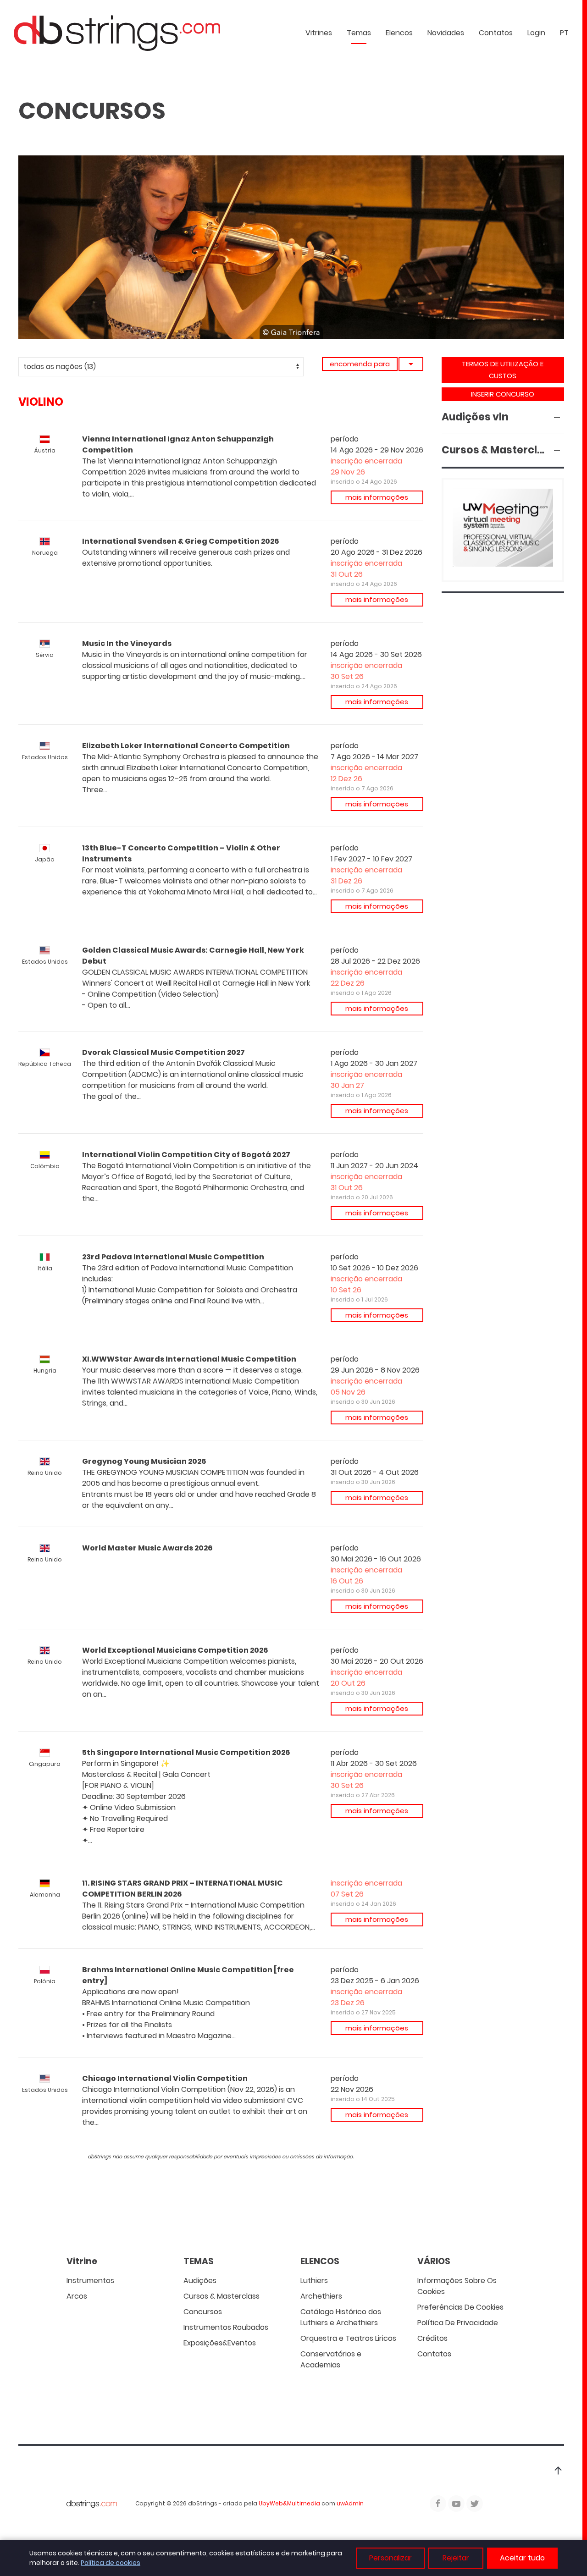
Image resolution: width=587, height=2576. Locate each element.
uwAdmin (350, 2503)
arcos (77, 2296)
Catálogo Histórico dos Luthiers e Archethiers (341, 2317)
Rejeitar (456, 2558)
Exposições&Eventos (220, 2343)
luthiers (314, 2281)
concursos (203, 2312)
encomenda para (360, 364)
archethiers (321, 2296)
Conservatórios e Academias (331, 2359)
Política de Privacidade (458, 2323)
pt (564, 33)
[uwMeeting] (503, 529)
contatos (496, 33)
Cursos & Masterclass (222, 2296)
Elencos (399, 33)
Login (536, 33)
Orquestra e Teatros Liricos (348, 2338)
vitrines (319, 33)
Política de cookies (111, 2563)
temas (359, 33)
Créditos (432, 2338)
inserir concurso (503, 394)
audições (200, 2281)
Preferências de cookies (460, 2307)
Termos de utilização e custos (503, 370)
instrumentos (90, 2281)
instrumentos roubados (226, 2327)
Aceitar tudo (522, 2558)
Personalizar (390, 2558)
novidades (446, 33)
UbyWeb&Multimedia (289, 2503)
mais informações (377, 497)
